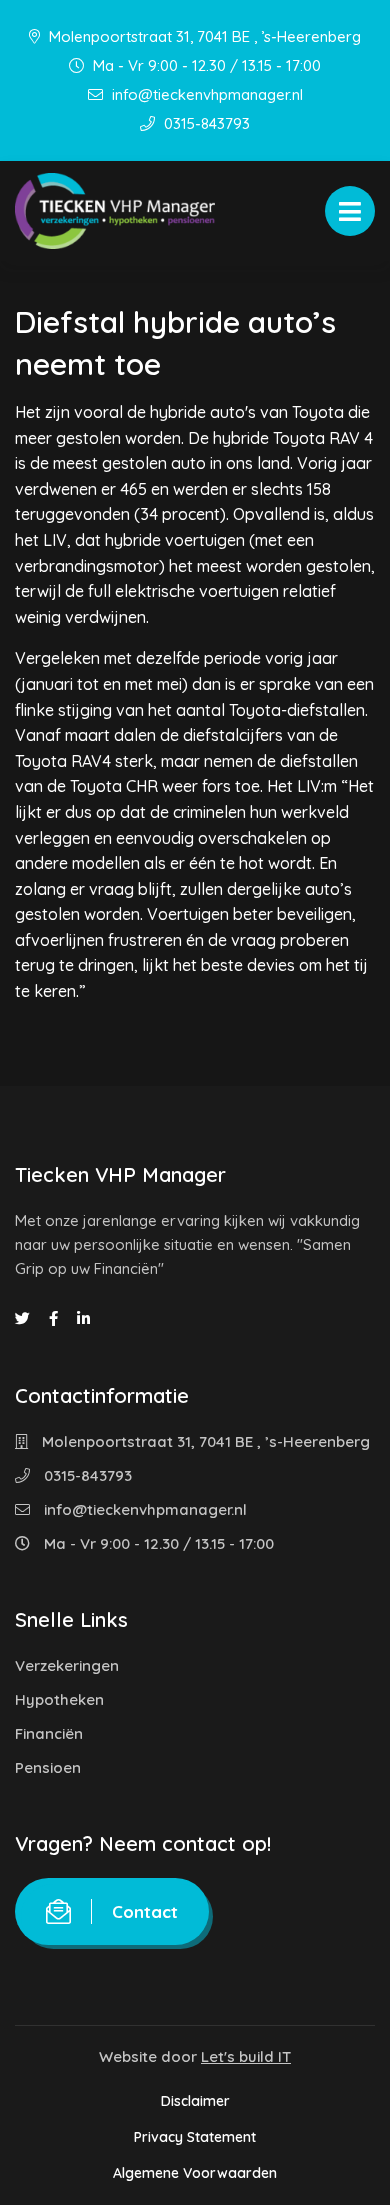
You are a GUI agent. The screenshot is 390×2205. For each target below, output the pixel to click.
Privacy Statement (195, 2137)
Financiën (49, 1733)
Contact (145, 1911)
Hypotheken (59, 1699)
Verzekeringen (67, 1665)
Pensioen (48, 1767)
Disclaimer (195, 2101)
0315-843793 (205, 123)
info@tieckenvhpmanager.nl (205, 94)
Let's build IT (246, 2056)
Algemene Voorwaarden (195, 2173)
